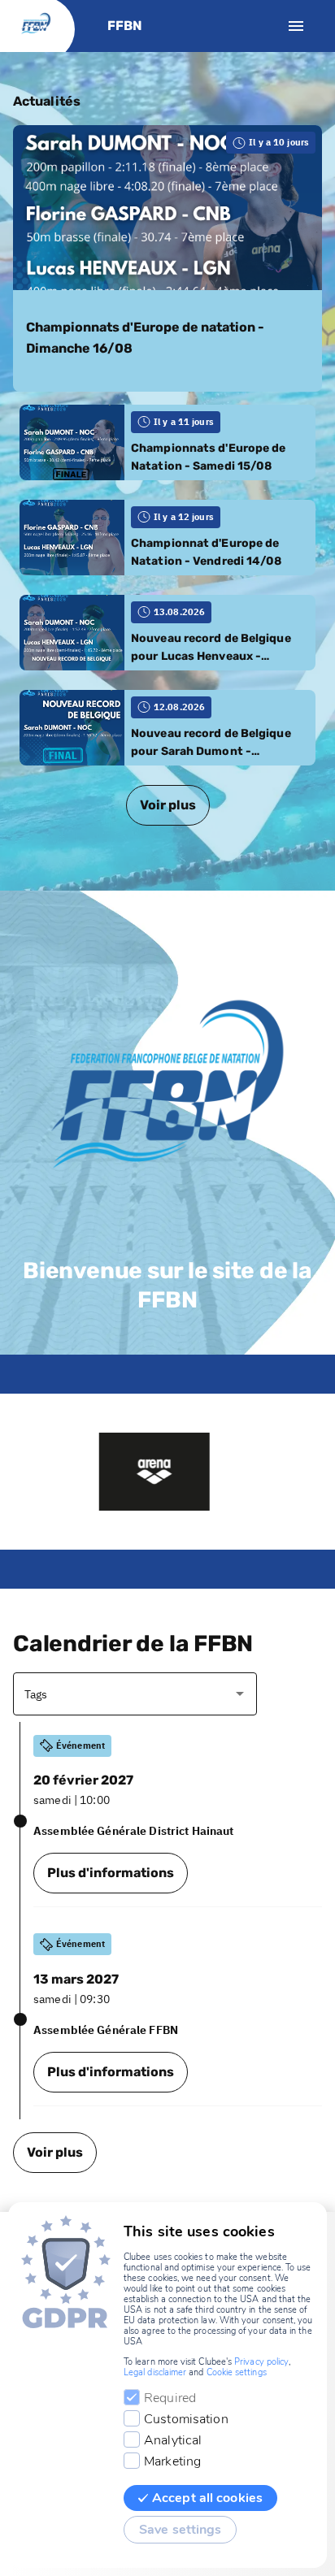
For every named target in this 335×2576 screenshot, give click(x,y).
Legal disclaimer (155, 2372)
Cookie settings (237, 2372)
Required (170, 2398)
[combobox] (123, 1694)
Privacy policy (261, 2362)
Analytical (173, 2440)
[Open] (240, 1693)
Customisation (186, 2419)
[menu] (296, 26)
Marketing (172, 2461)
